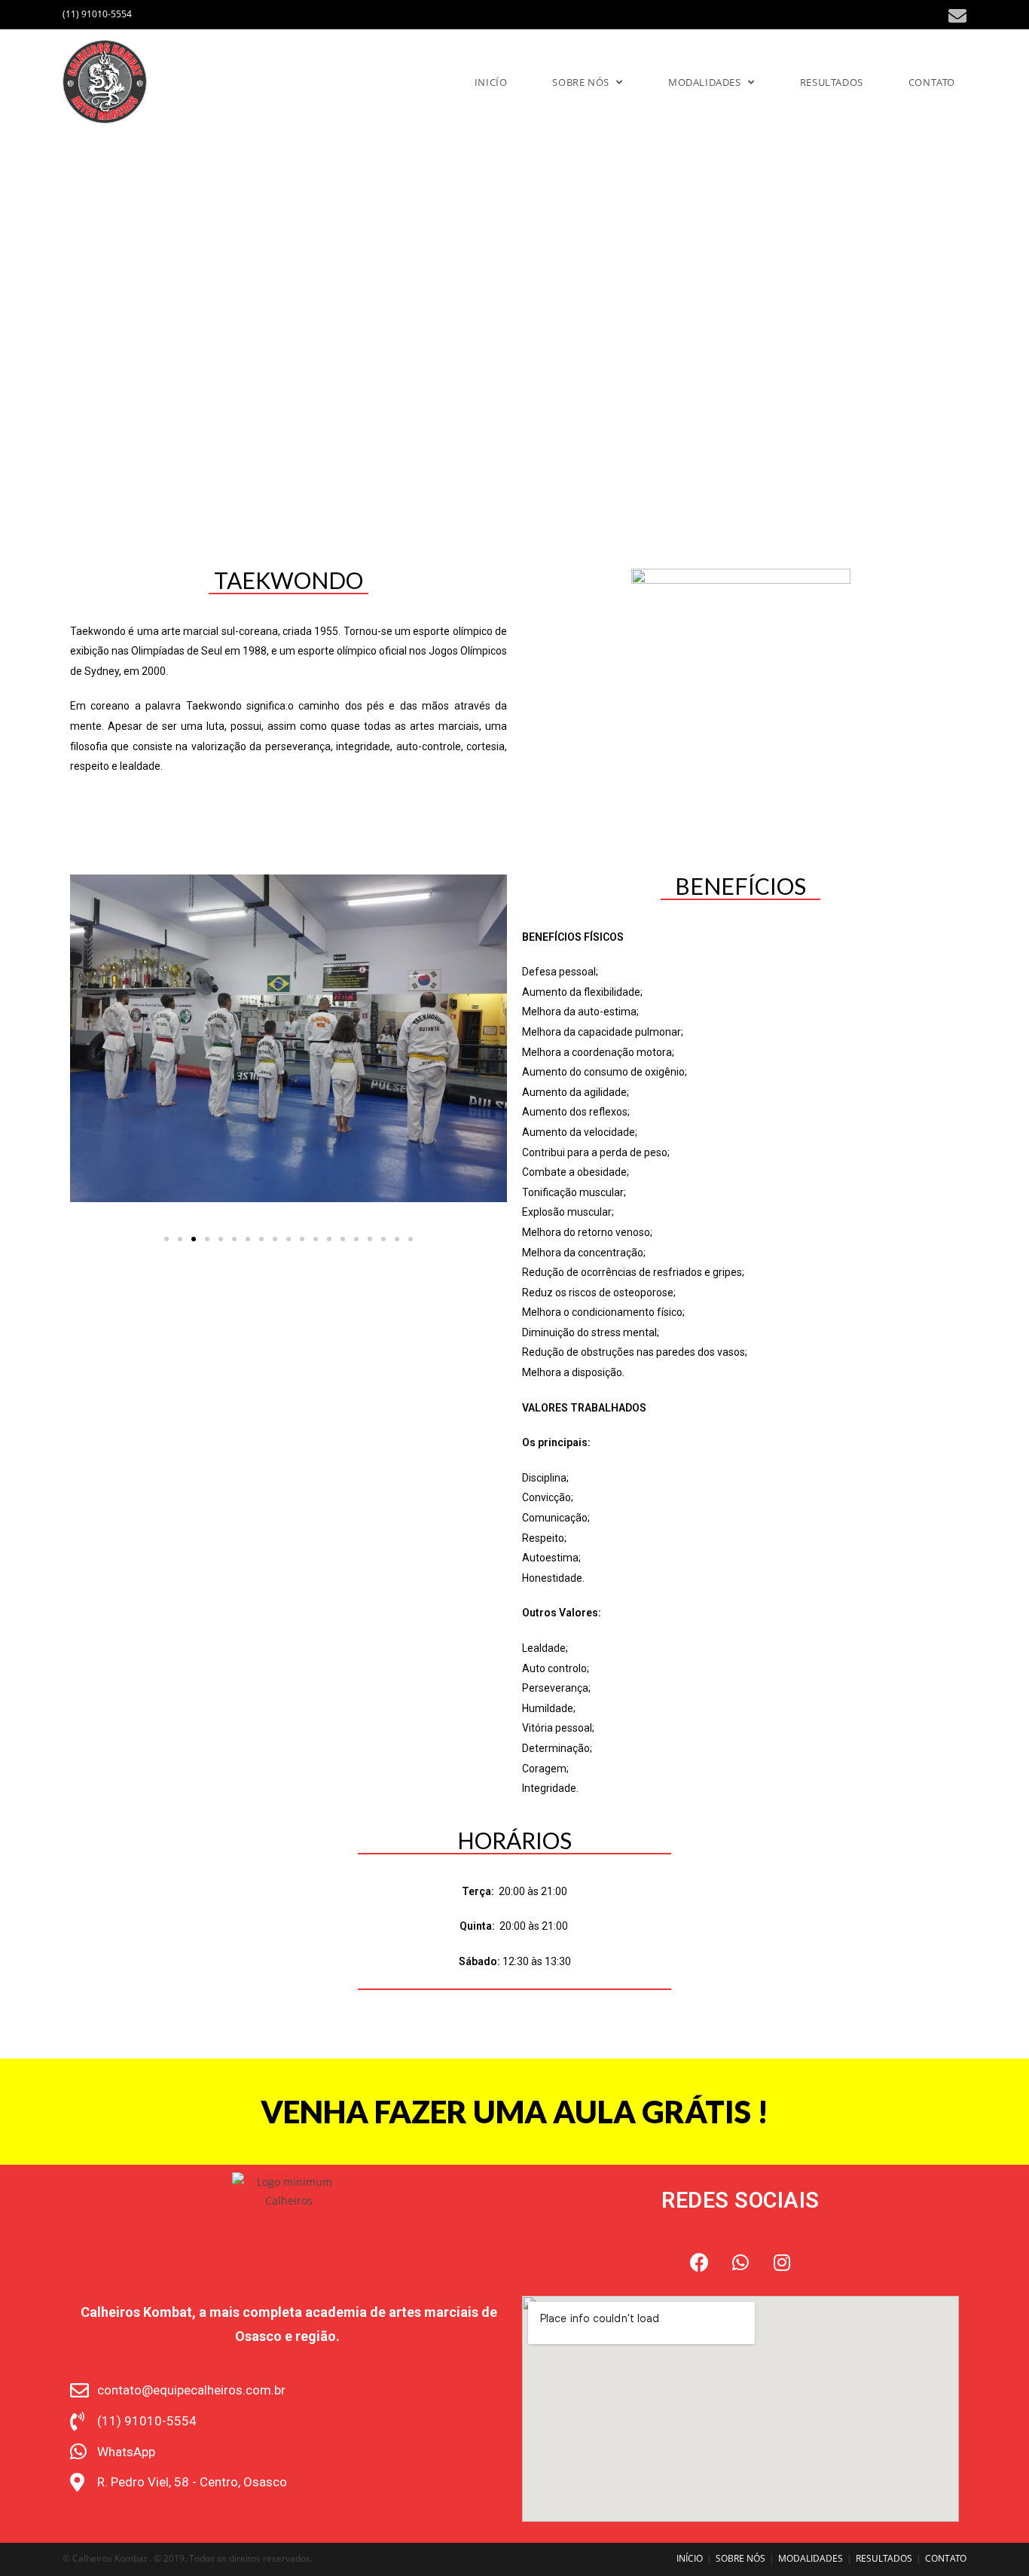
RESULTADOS (884, 2558)
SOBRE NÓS (740, 2558)
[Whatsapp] (740, 2262)
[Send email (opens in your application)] (955, 16)
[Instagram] (782, 2262)
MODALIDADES (811, 2558)
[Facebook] (699, 2262)
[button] (166, 1239)
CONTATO (946, 2558)
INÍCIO (690, 2558)
